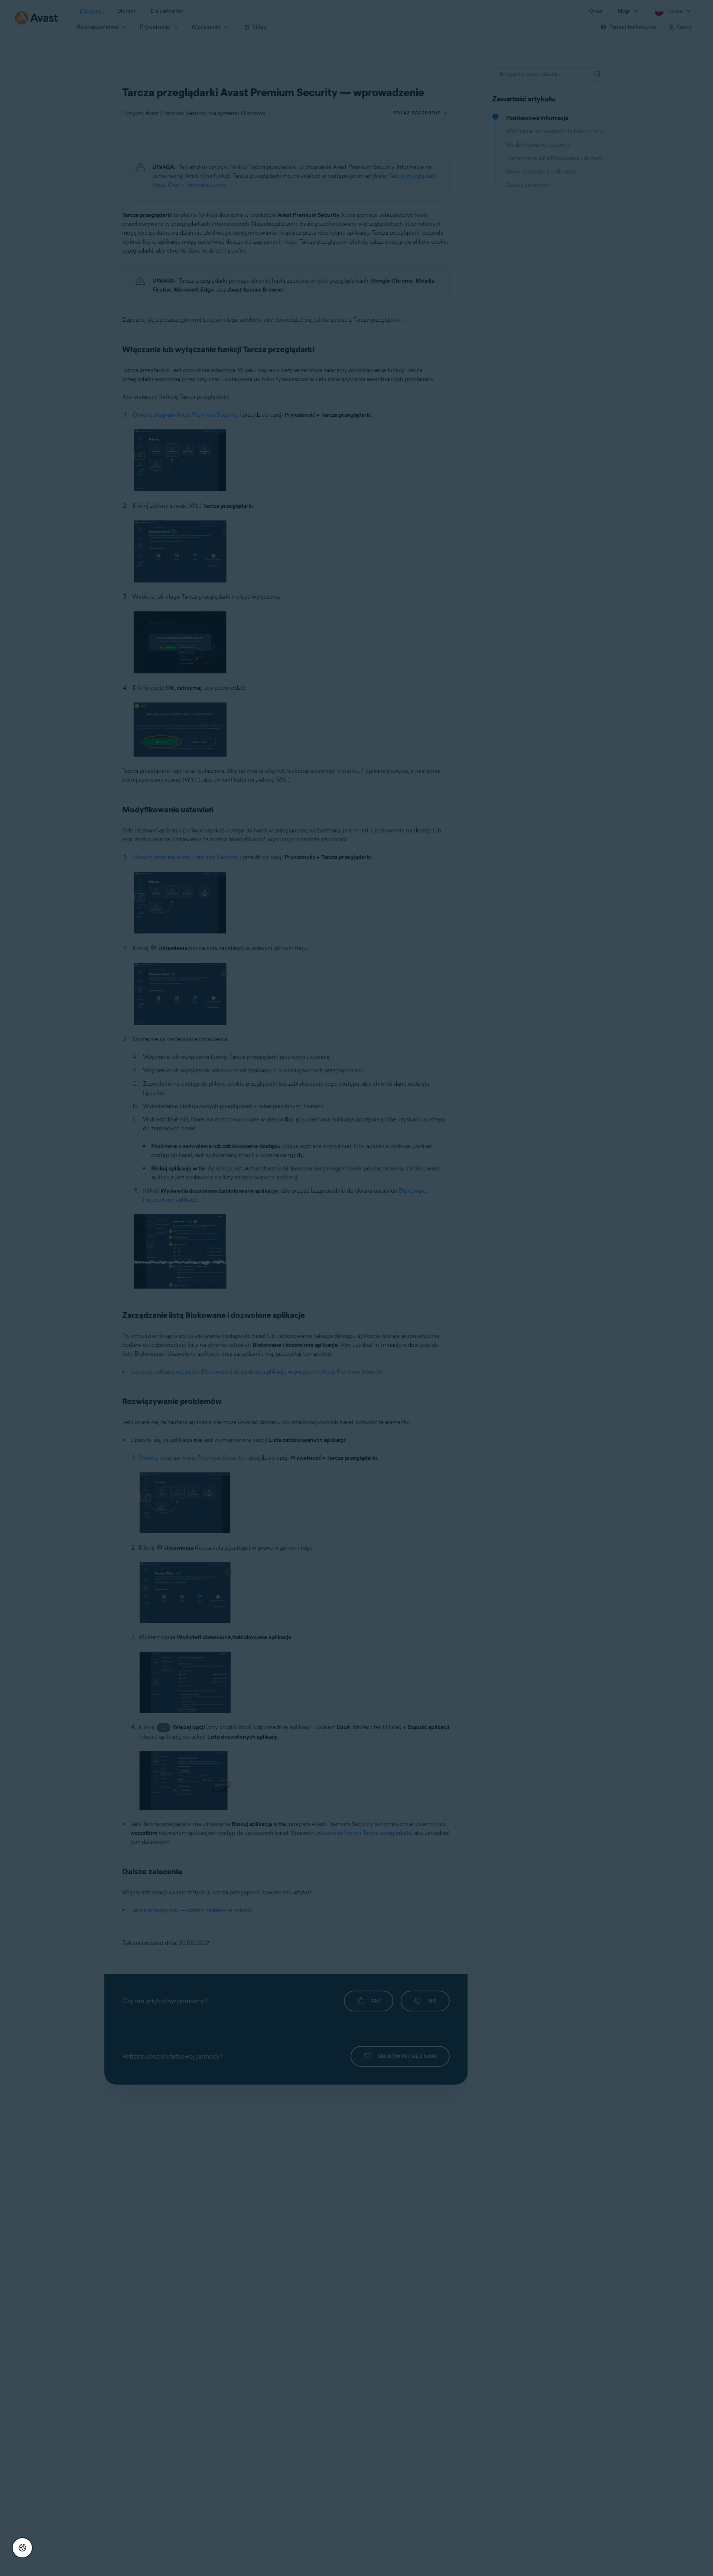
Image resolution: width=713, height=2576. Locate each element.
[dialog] (356, 1288)
